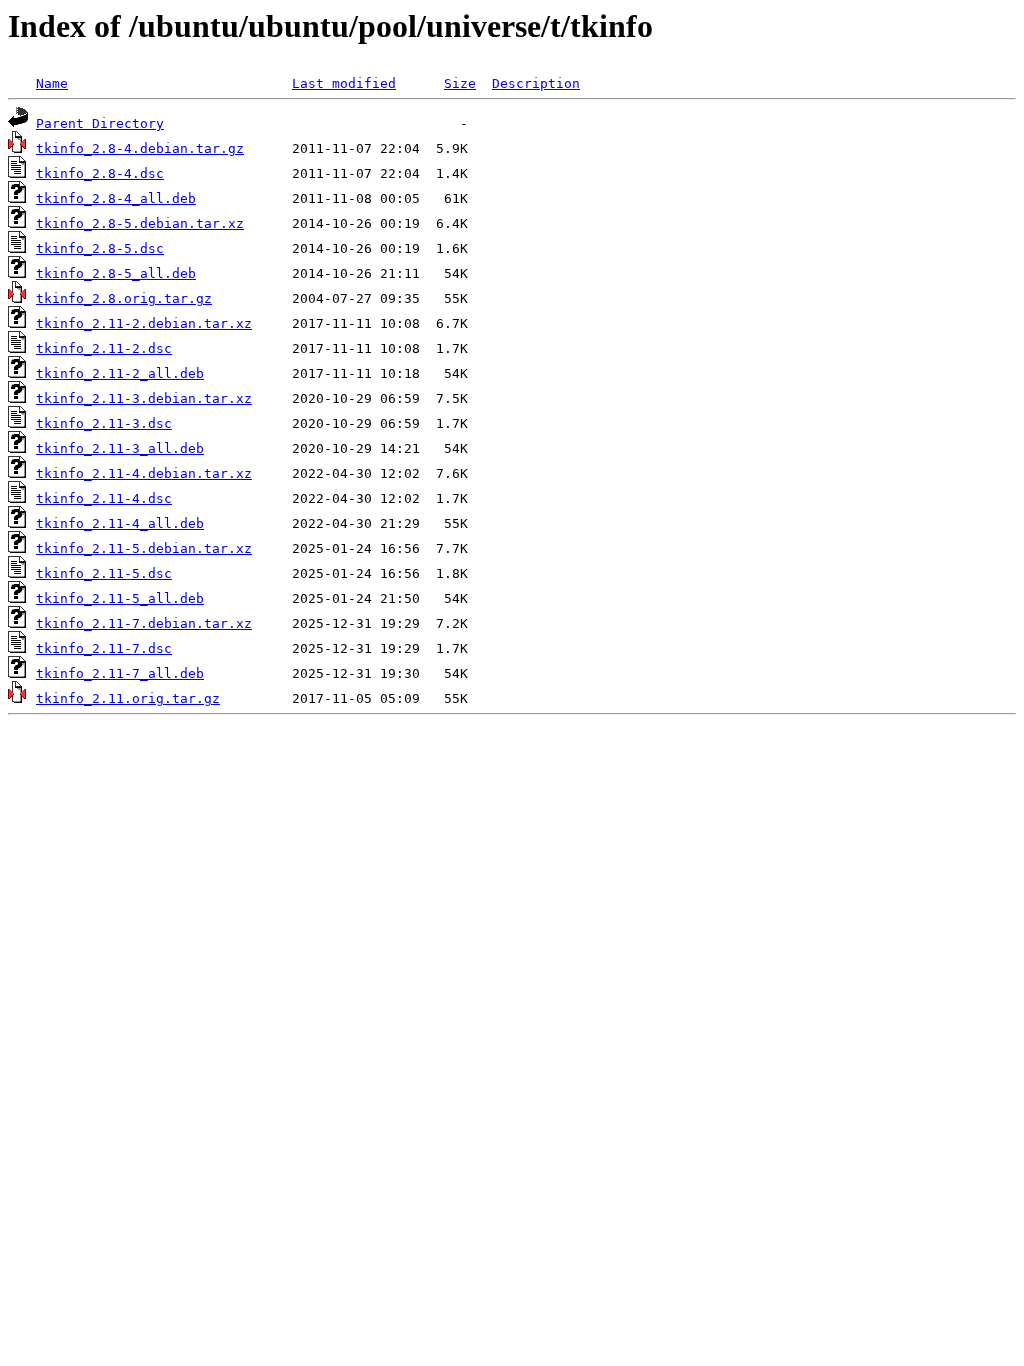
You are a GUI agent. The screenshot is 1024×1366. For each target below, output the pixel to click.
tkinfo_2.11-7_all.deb (120, 673)
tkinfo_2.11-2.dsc (104, 348)
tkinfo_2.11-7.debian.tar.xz (144, 623)
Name (52, 83)
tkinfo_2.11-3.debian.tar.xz (144, 398)
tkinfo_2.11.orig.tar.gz (128, 698)
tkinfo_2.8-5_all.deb (116, 273)
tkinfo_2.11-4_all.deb (120, 523)
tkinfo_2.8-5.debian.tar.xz (140, 223)
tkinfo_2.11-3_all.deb (120, 448)
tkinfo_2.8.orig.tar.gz (124, 298)
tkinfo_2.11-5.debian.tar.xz (144, 548)
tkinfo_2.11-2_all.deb (120, 373)
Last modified (344, 83)
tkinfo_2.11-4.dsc (104, 498)
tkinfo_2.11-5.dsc (104, 573)
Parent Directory (100, 123)
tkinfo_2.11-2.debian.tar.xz (144, 323)
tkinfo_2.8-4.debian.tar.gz (140, 148)
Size (460, 83)
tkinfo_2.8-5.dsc (100, 248)
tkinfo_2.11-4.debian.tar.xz (144, 473)
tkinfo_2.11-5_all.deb (120, 598)
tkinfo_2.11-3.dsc (104, 423)
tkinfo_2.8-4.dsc (100, 173)
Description (536, 83)
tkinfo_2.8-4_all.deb (116, 198)
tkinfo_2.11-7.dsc (104, 648)
